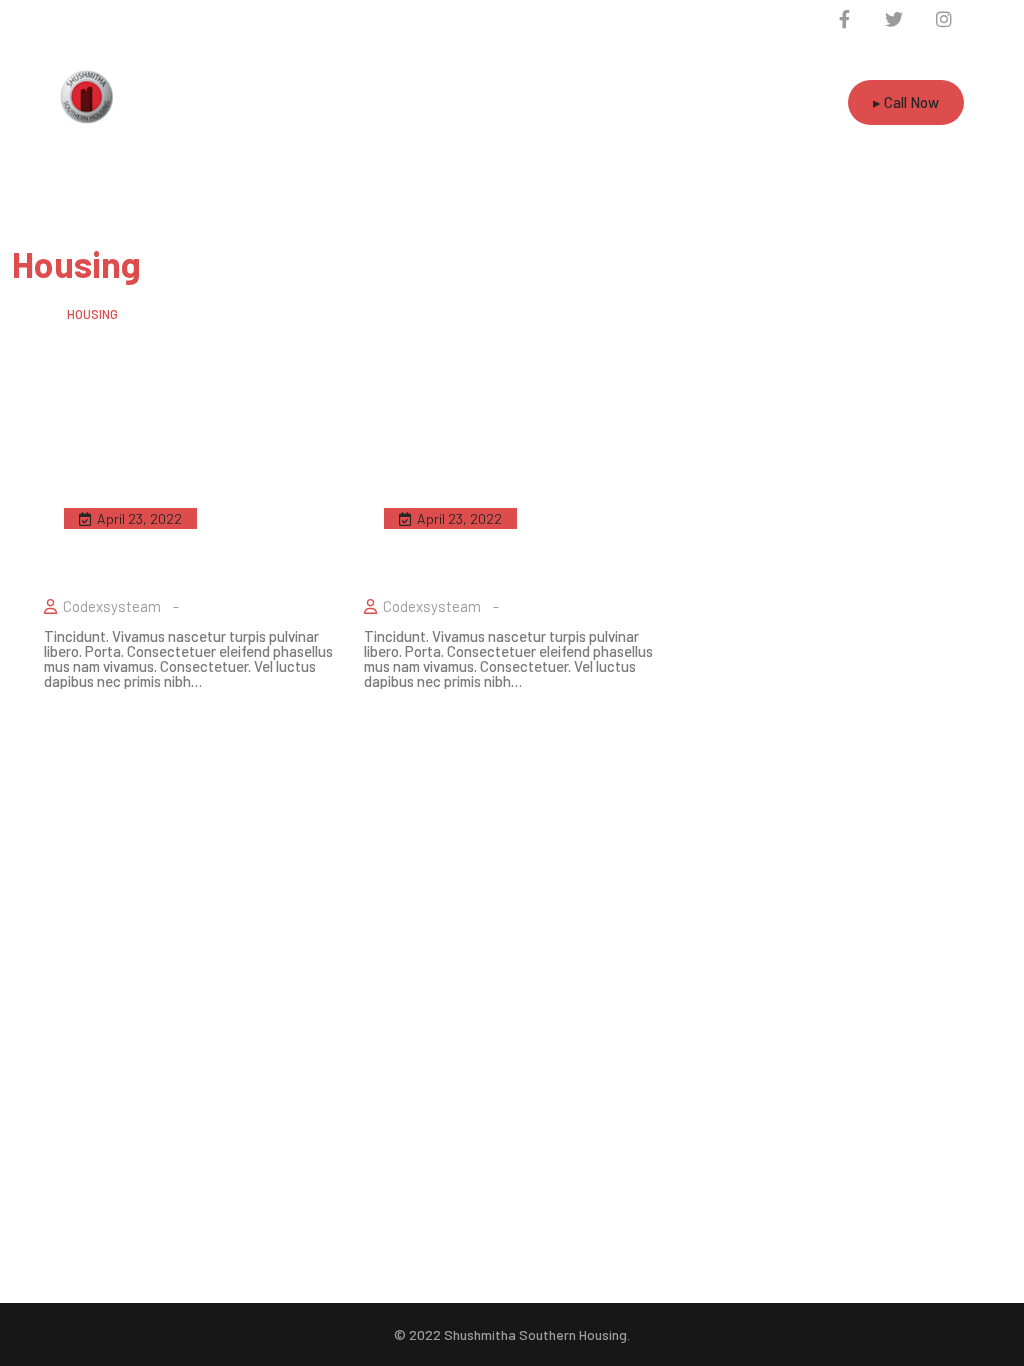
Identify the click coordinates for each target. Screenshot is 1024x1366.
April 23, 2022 (139, 518)
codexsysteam (112, 606)
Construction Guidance (166, 538)
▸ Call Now (906, 102)
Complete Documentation (508, 538)
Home (28, 314)
